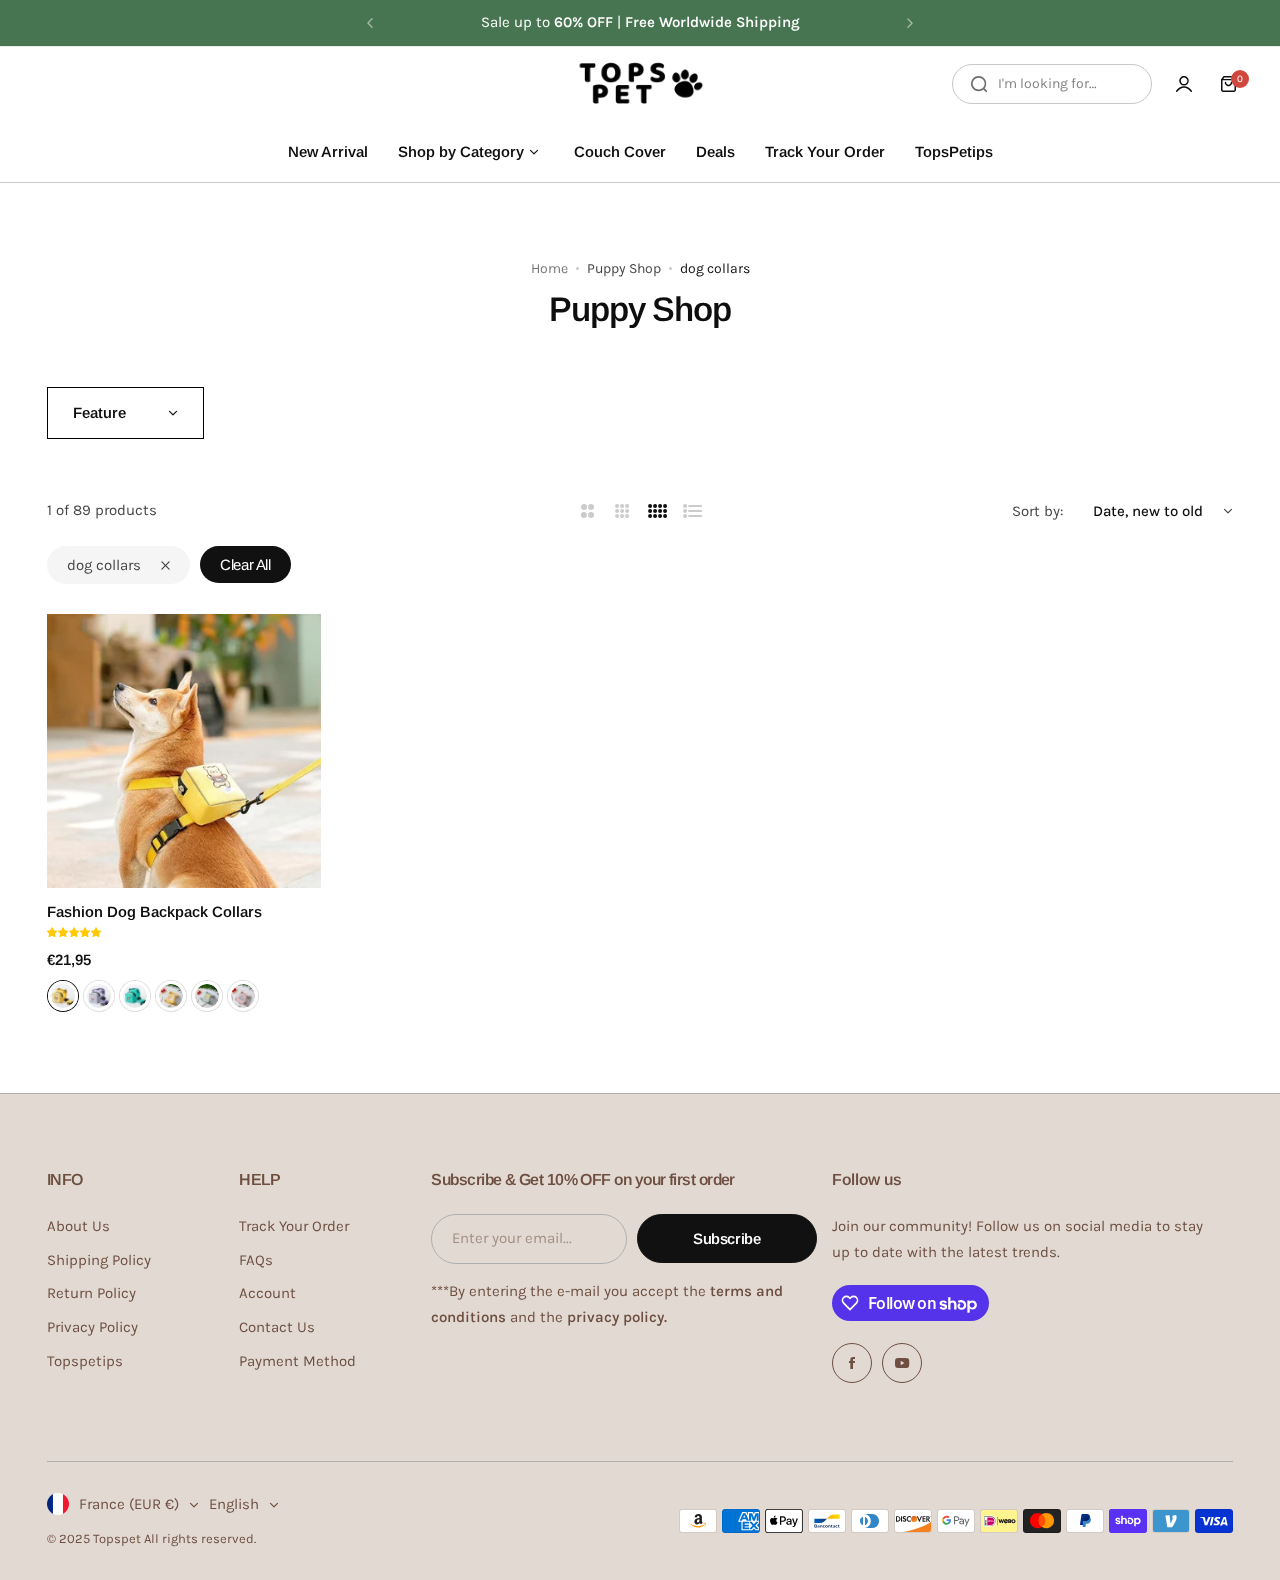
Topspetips (85, 1361)
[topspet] (640, 84)
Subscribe (727, 1238)
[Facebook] (852, 1363)
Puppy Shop (624, 268)
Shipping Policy (99, 1260)
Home (549, 268)
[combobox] (1052, 84)
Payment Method (297, 1361)
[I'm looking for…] (979, 84)
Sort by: (1037, 511)
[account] (1184, 84)
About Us (78, 1226)
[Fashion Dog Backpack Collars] (184, 751)
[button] (370, 23)
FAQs (256, 1260)
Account (267, 1293)
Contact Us (277, 1327)
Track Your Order (294, 1226)
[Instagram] (902, 1363)
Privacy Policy (92, 1327)
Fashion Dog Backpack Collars (154, 911)
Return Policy (91, 1293)
